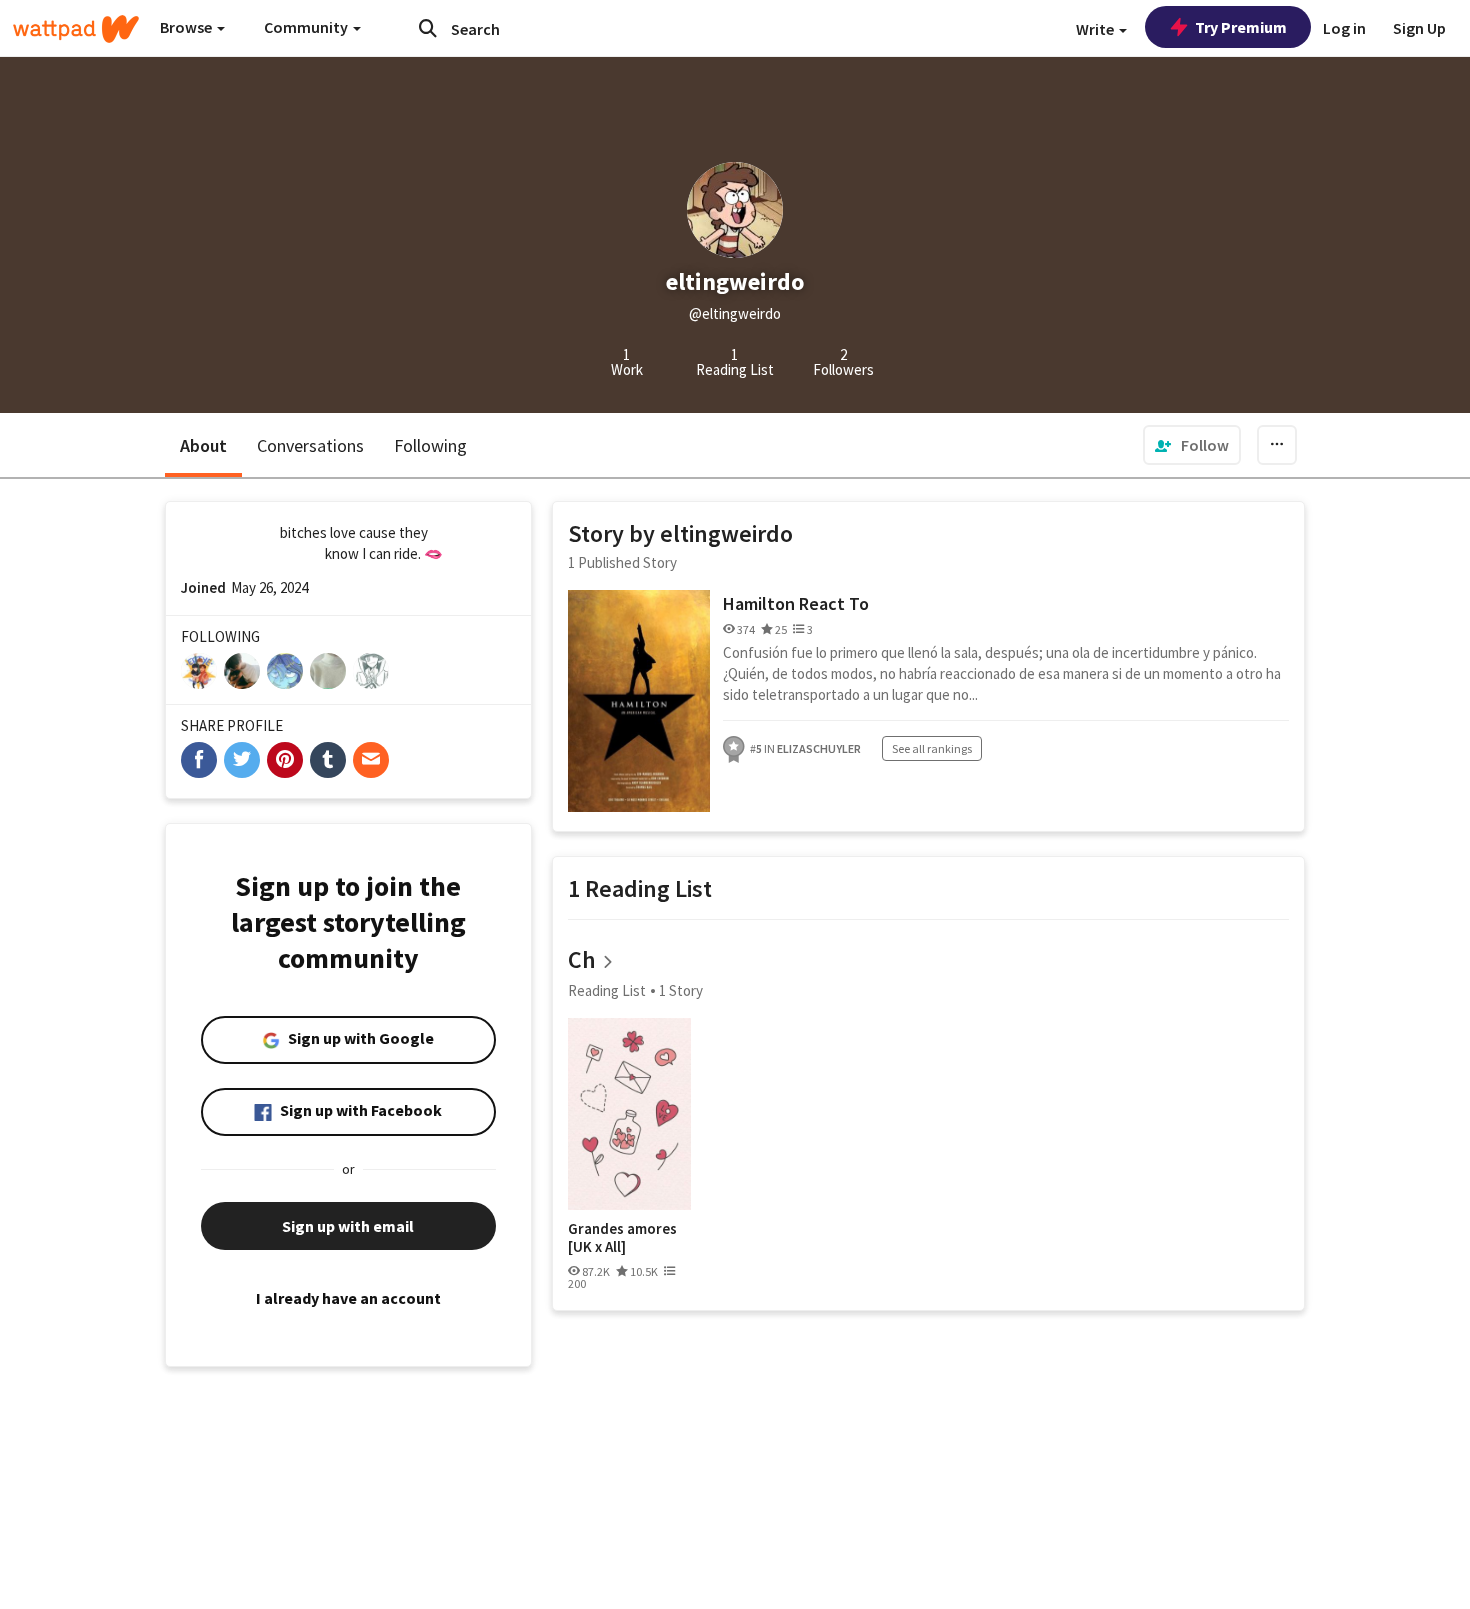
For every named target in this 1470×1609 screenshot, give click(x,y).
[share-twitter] (242, 760)
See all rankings (932, 748)
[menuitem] (1192, 445)
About (203, 445)
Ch (582, 959)
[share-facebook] (199, 760)
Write (1096, 29)
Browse (187, 27)
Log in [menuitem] (1344, 28)
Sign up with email (348, 1226)
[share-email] (371, 760)
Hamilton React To (796, 603)
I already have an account (348, 1298)
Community (307, 27)
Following (430, 445)
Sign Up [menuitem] (1419, 28)
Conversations (310, 445)
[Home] (76, 29)
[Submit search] (428, 28)
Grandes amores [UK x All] (622, 1237)
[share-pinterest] (285, 760)
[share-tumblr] (328, 760)
